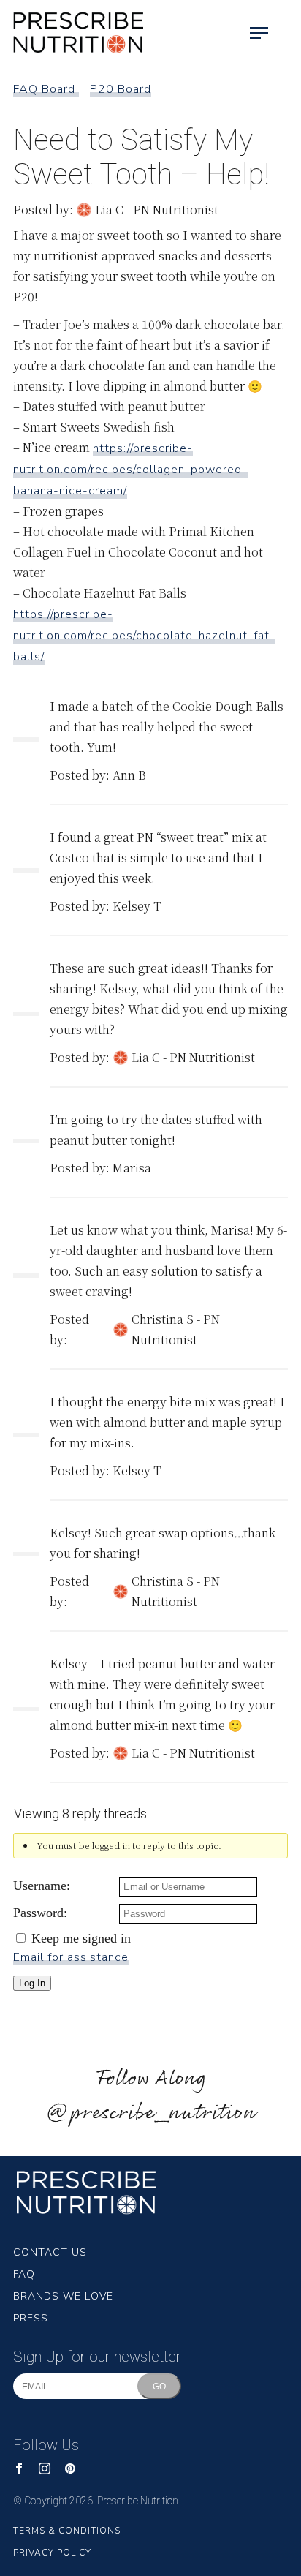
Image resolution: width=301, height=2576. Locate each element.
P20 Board (121, 89)
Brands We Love (63, 2296)
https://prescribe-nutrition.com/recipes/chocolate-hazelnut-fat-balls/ (144, 636)
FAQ (24, 2274)
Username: (42, 1886)
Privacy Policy (52, 2553)
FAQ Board (46, 89)
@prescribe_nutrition (150, 2113)
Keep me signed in (81, 1938)
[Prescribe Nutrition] (73, 33)
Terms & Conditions (67, 2531)
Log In (32, 1983)
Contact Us (50, 2252)
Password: (40, 1913)
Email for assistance (71, 1957)
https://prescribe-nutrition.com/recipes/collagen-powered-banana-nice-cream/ (130, 470)
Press (31, 2318)
